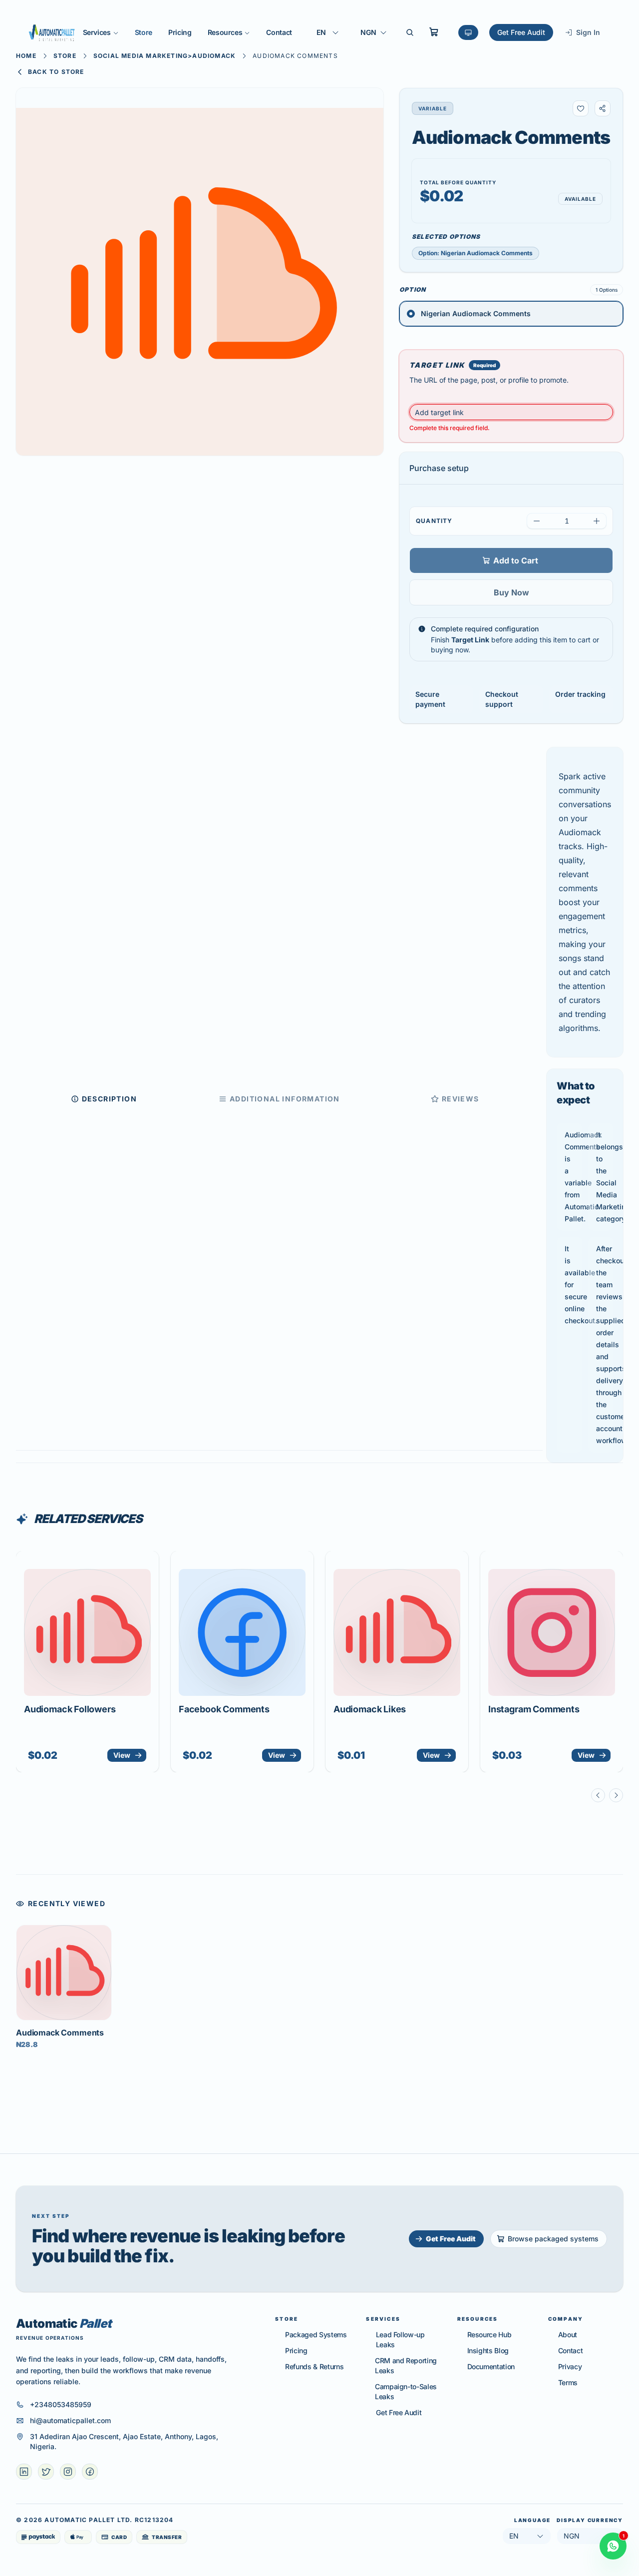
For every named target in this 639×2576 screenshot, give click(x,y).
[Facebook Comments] (242, 1632)
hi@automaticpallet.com (70, 2420)
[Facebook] (90, 2472)
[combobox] (328, 32)
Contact (279, 32)
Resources (225, 32)
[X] (46, 2472)
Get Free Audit (521, 32)
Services (97, 32)
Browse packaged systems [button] (553, 2239)
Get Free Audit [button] (451, 2239)
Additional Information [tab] (285, 1099)
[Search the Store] (410, 32)
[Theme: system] (468, 32)
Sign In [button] (588, 32)
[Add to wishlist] (581, 108)
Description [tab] (109, 1099)
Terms (568, 2382)
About (568, 2334)
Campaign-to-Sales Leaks (406, 2391)
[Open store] (434, 32)
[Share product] (603, 108)
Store (144, 32)
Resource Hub (489, 2334)
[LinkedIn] (24, 2472)
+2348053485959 (61, 2404)
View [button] (122, 1755)
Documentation (491, 2366)
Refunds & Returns (314, 2366)
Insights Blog (488, 2350)
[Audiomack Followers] (87, 1632)
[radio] (511, 314)
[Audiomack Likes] (397, 1632)
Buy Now (511, 592)
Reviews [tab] (461, 1099)
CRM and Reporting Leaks (406, 2365)
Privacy (570, 2366)
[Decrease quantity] (537, 521)
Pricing (180, 32)
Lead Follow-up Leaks (400, 2339)
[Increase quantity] (597, 521)
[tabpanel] (585, 1105)
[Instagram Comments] (552, 1632)
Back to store (56, 72)
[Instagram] (68, 2472)
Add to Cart (516, 560)
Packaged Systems (316, 2334)
